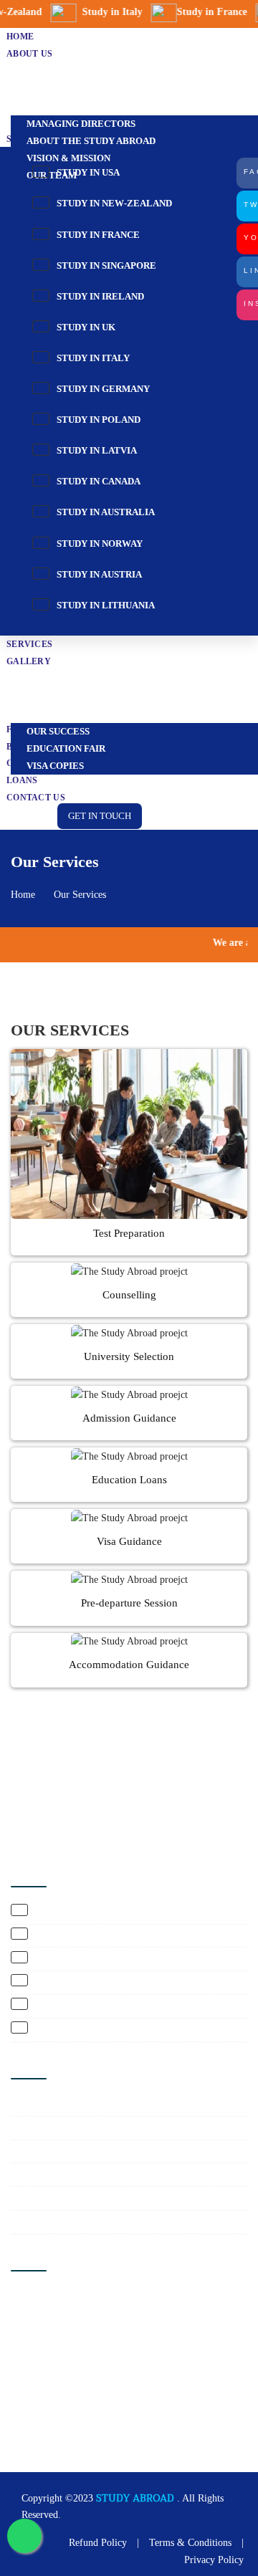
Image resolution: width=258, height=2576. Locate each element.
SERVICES (29, 644)
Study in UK (85, 327)
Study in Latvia (96, 450)
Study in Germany (102, 389)
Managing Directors (81, 124)
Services (33, 2151)
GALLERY (29, 661)
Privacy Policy (214, 2560)
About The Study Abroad (91, 141)
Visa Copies (55, 766)
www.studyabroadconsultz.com (81, 2445)
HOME (20, 37)
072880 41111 (46, 2383)
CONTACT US (36, 798)
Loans (22, 780)
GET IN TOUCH (100, 816)
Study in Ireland (99, 296)
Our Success (58, 731)
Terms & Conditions (190, 2543)
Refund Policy (98, 2543)
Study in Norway (99, 544)
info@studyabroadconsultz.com (82, 2404)
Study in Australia (105, 512)
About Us (36, 2128)
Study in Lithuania (105, 605)
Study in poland (97, 420)
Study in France (97, 235)
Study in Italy (92, 358)
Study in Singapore (105, 265)
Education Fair (66, 748)
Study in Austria (98, 574)
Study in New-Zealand (113, 203)
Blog (26, 2222)
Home (23, 895)
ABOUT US (29, 54)
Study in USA (87, 172)
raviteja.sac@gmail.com (67, 2424)
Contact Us (39, 2174)
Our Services (80, 895)
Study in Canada (97, 481)
